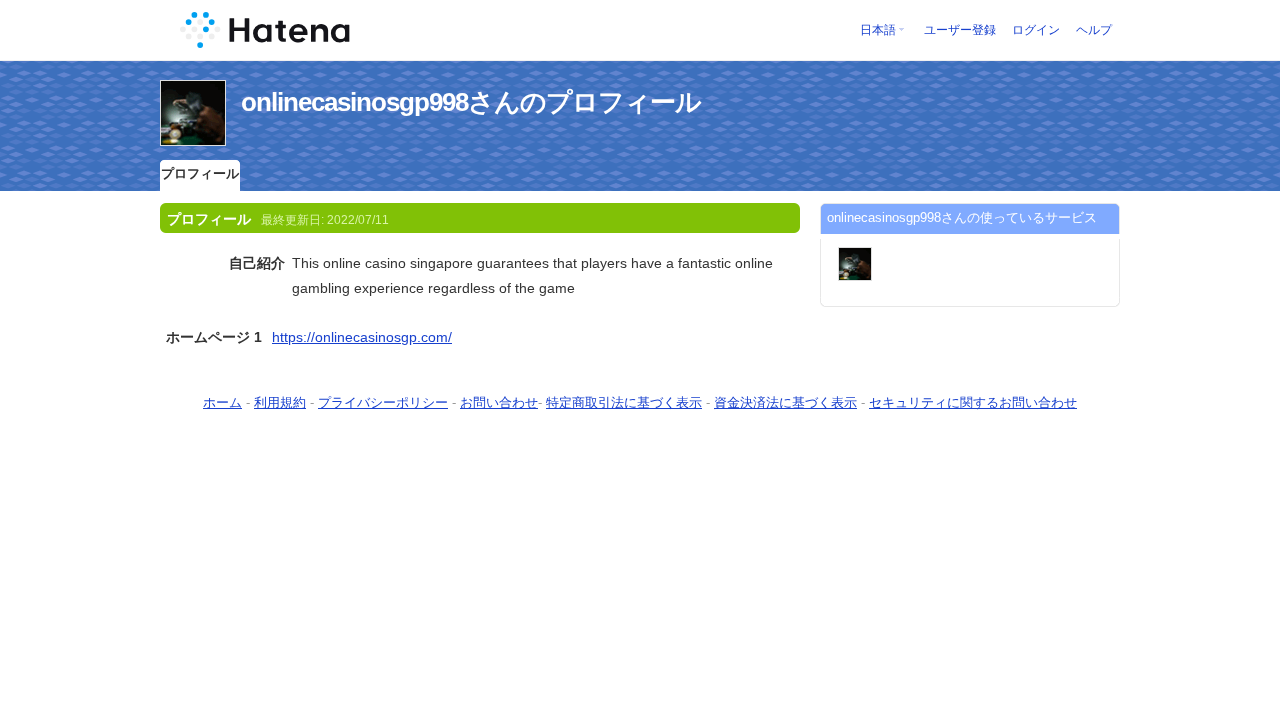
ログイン (1036, 30)
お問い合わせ (499, 402)
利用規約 (280, 402)
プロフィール (200, 173)
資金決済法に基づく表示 (785, 402)
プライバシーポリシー (383, 402)
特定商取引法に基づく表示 (624, 402)
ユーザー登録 (960, 30)
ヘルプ (1094, 30)
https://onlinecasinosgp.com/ (362, 337)
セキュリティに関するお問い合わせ (973, 402)
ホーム (222, 402)
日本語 (878, 30)
